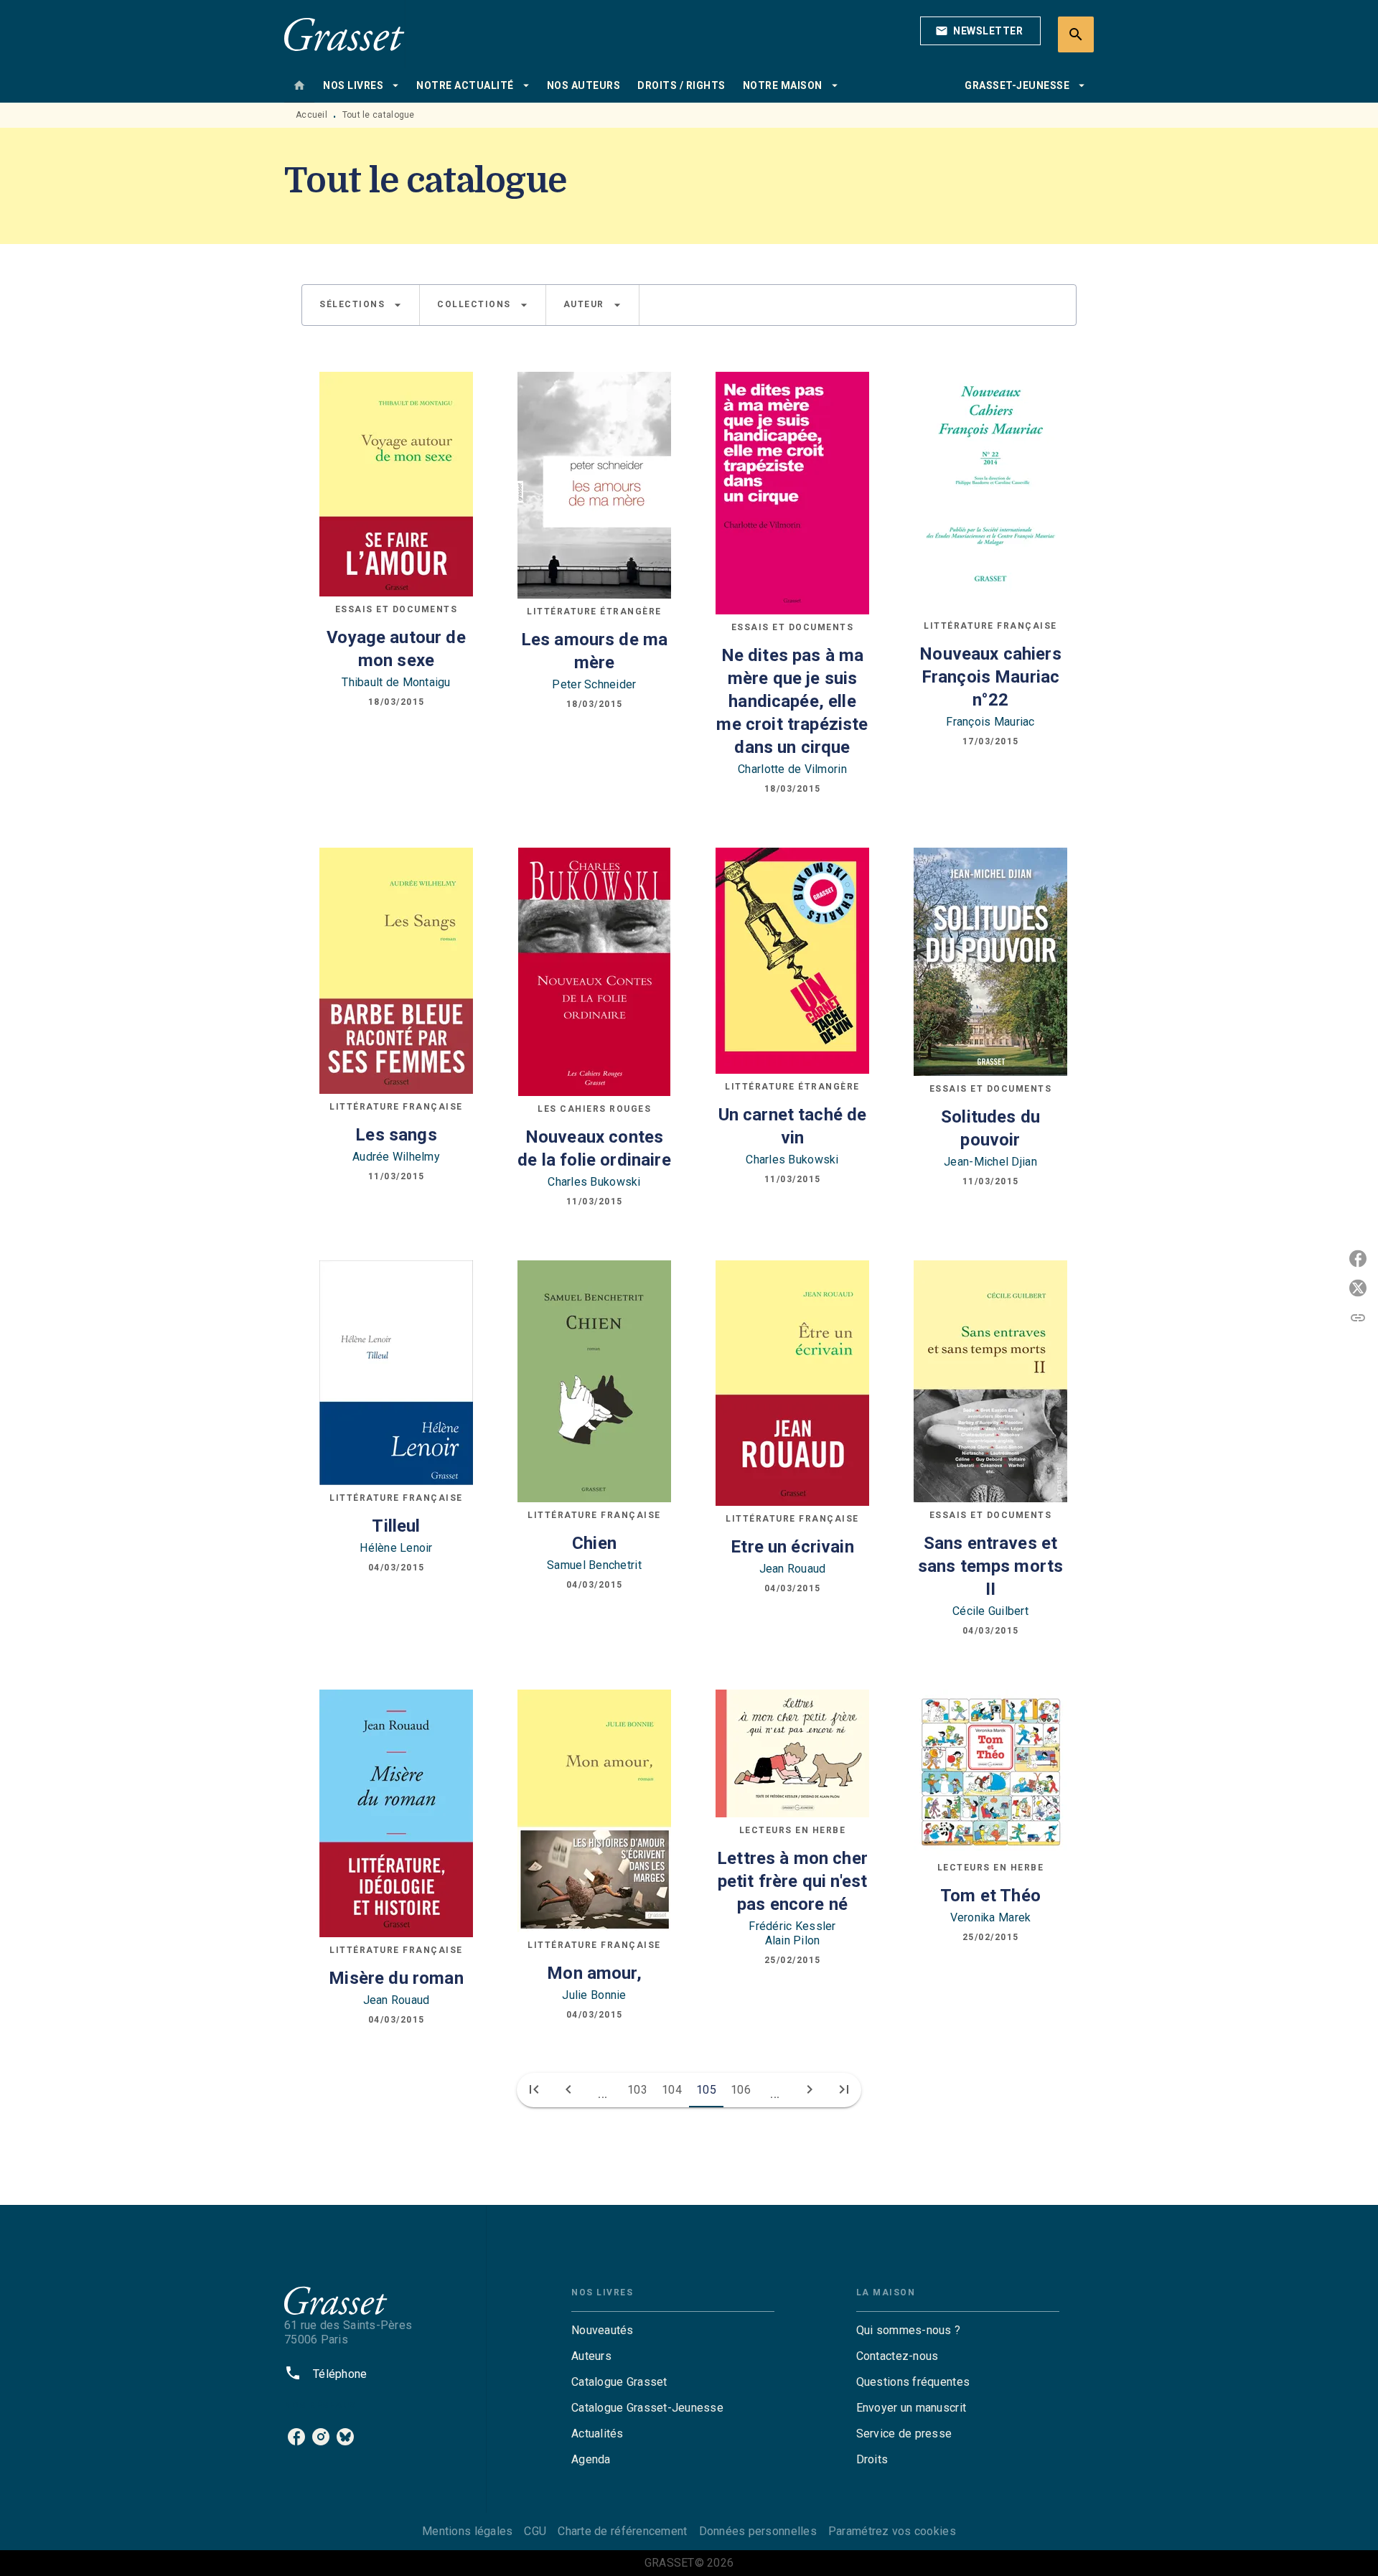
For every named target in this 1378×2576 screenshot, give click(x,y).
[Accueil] (344, 34)
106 (741, 2090)
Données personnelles (758, 2531)
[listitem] (296, 2437)
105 (706, 2090)
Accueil (311, 115)
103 (637, 2090)
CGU (535, 2531)
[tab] (299, 85)
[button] (980, 31)
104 (672, 2090)
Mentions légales (467, 2531)
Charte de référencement (622, 2531)
